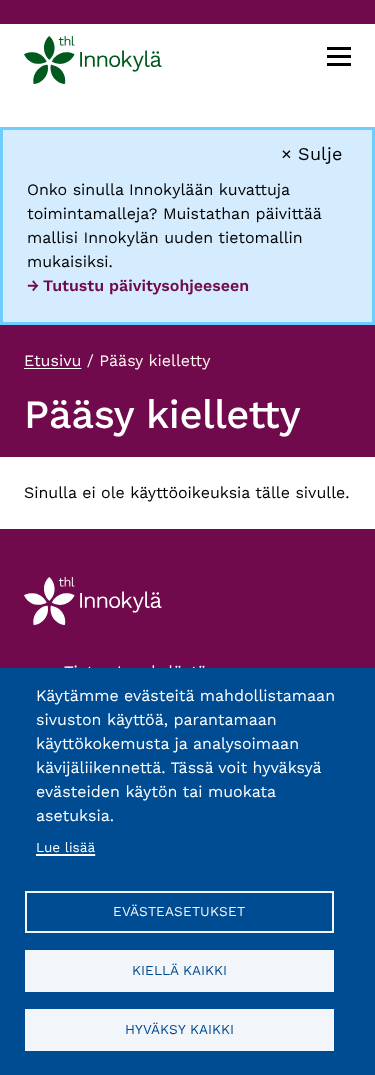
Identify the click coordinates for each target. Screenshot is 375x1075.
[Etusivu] (93, 63)
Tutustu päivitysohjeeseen (146, 285)
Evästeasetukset (179, 911)
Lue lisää (65, 848)
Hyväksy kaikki (179, 1029)
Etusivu (52, 360)
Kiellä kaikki (179, 970)
